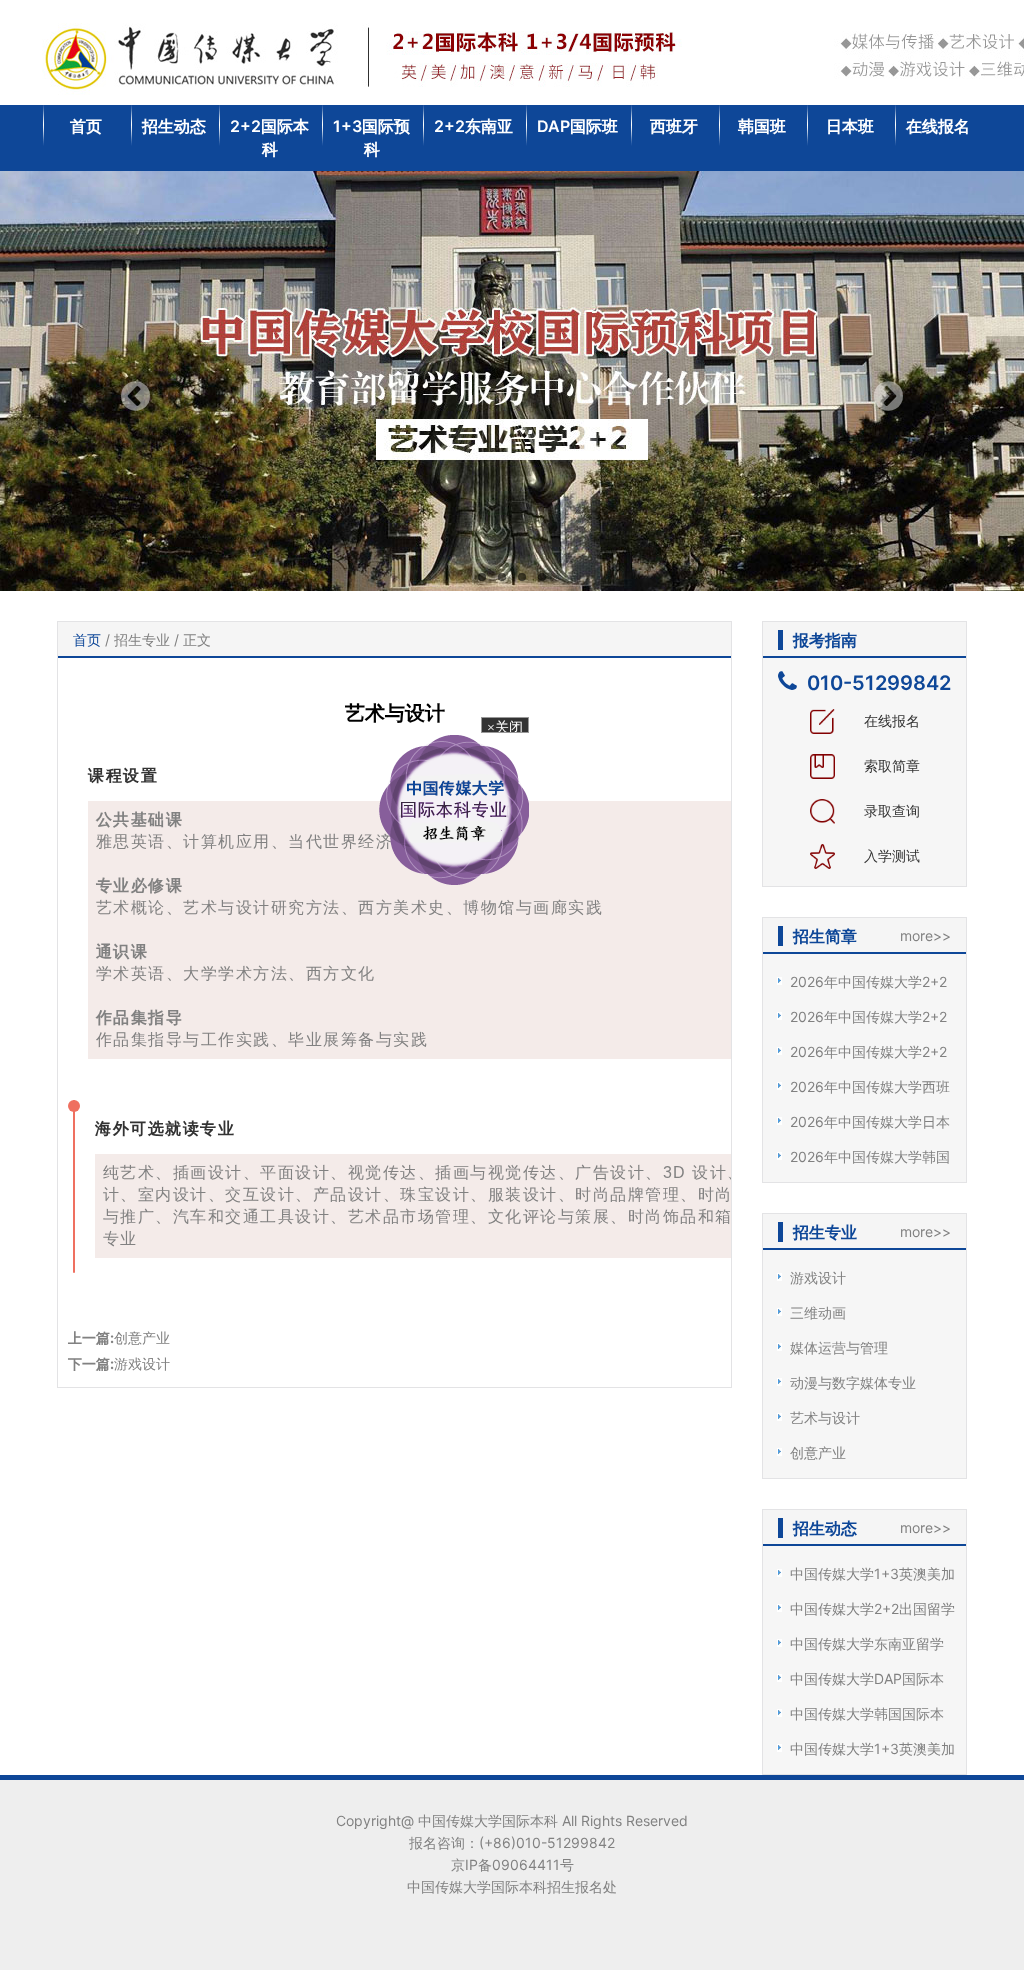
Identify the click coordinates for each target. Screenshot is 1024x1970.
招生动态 (174, 126)
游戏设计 (142, 1363)
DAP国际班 (577, 126)
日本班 (850, 126)
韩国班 (762, 126)
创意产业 (142, 1337)
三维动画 (818, 1312)
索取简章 (890, 765)
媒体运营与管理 (839, 1347)
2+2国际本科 (269, 137)
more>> (925, 935)
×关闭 (491, 747)
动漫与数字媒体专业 (853, 1382)
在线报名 (938, 126)
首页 (86, 126)
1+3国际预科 (371, 137)
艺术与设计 (825, 1417)
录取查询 (890, 810)
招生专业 (142, 639)
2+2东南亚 (473, 126)
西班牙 (674, 126)
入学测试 (890, 855)
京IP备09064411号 (512, 1864)
